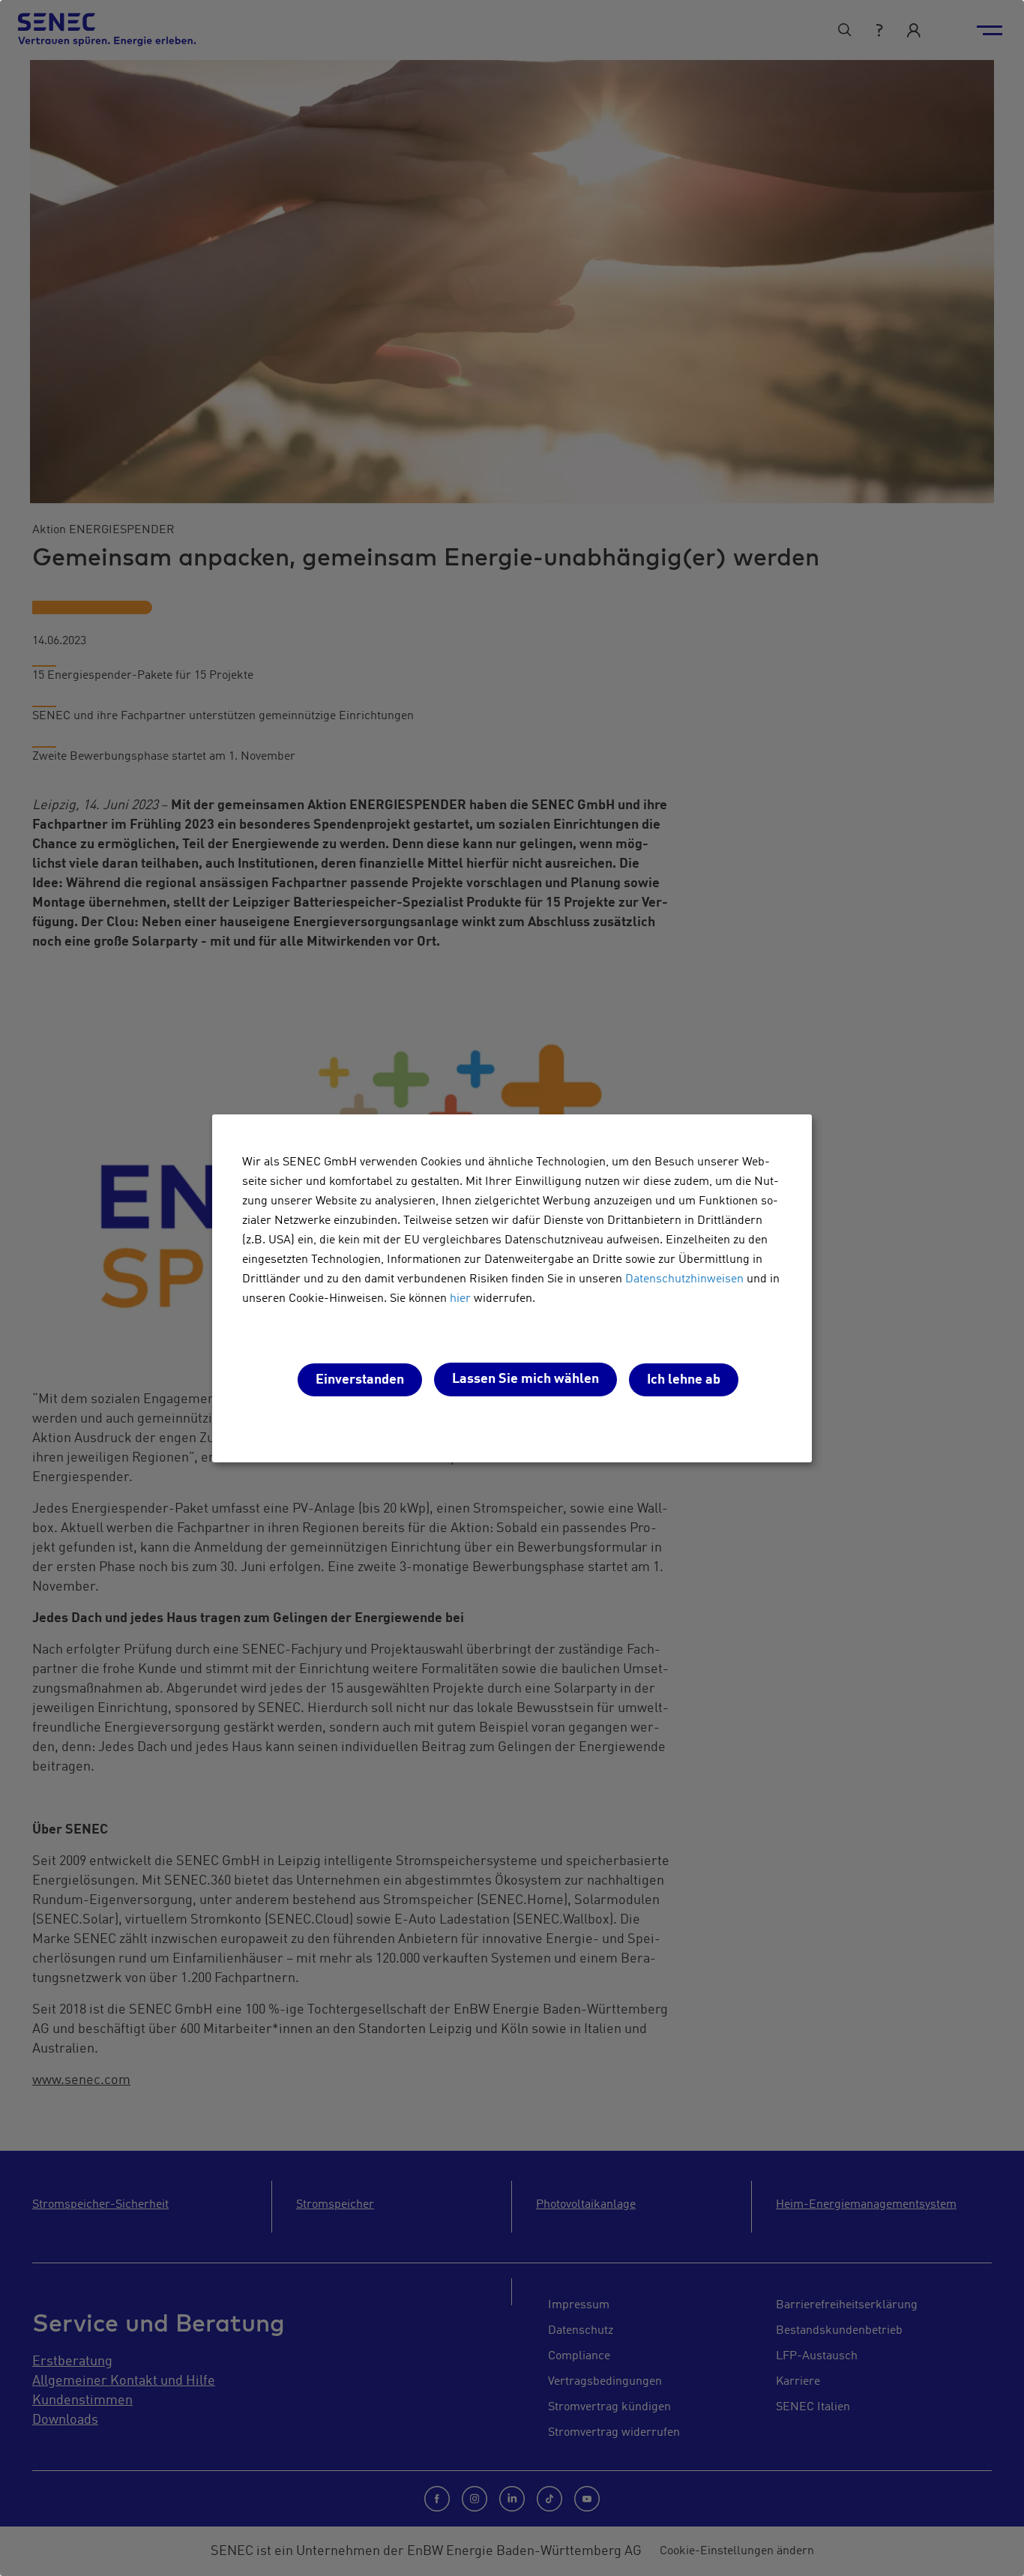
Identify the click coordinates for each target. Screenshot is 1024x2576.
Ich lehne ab (684, 1380)
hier (460, 1299)
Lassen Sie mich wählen (525, 1379)
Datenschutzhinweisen (684, 1279)
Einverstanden (360, 1380)
